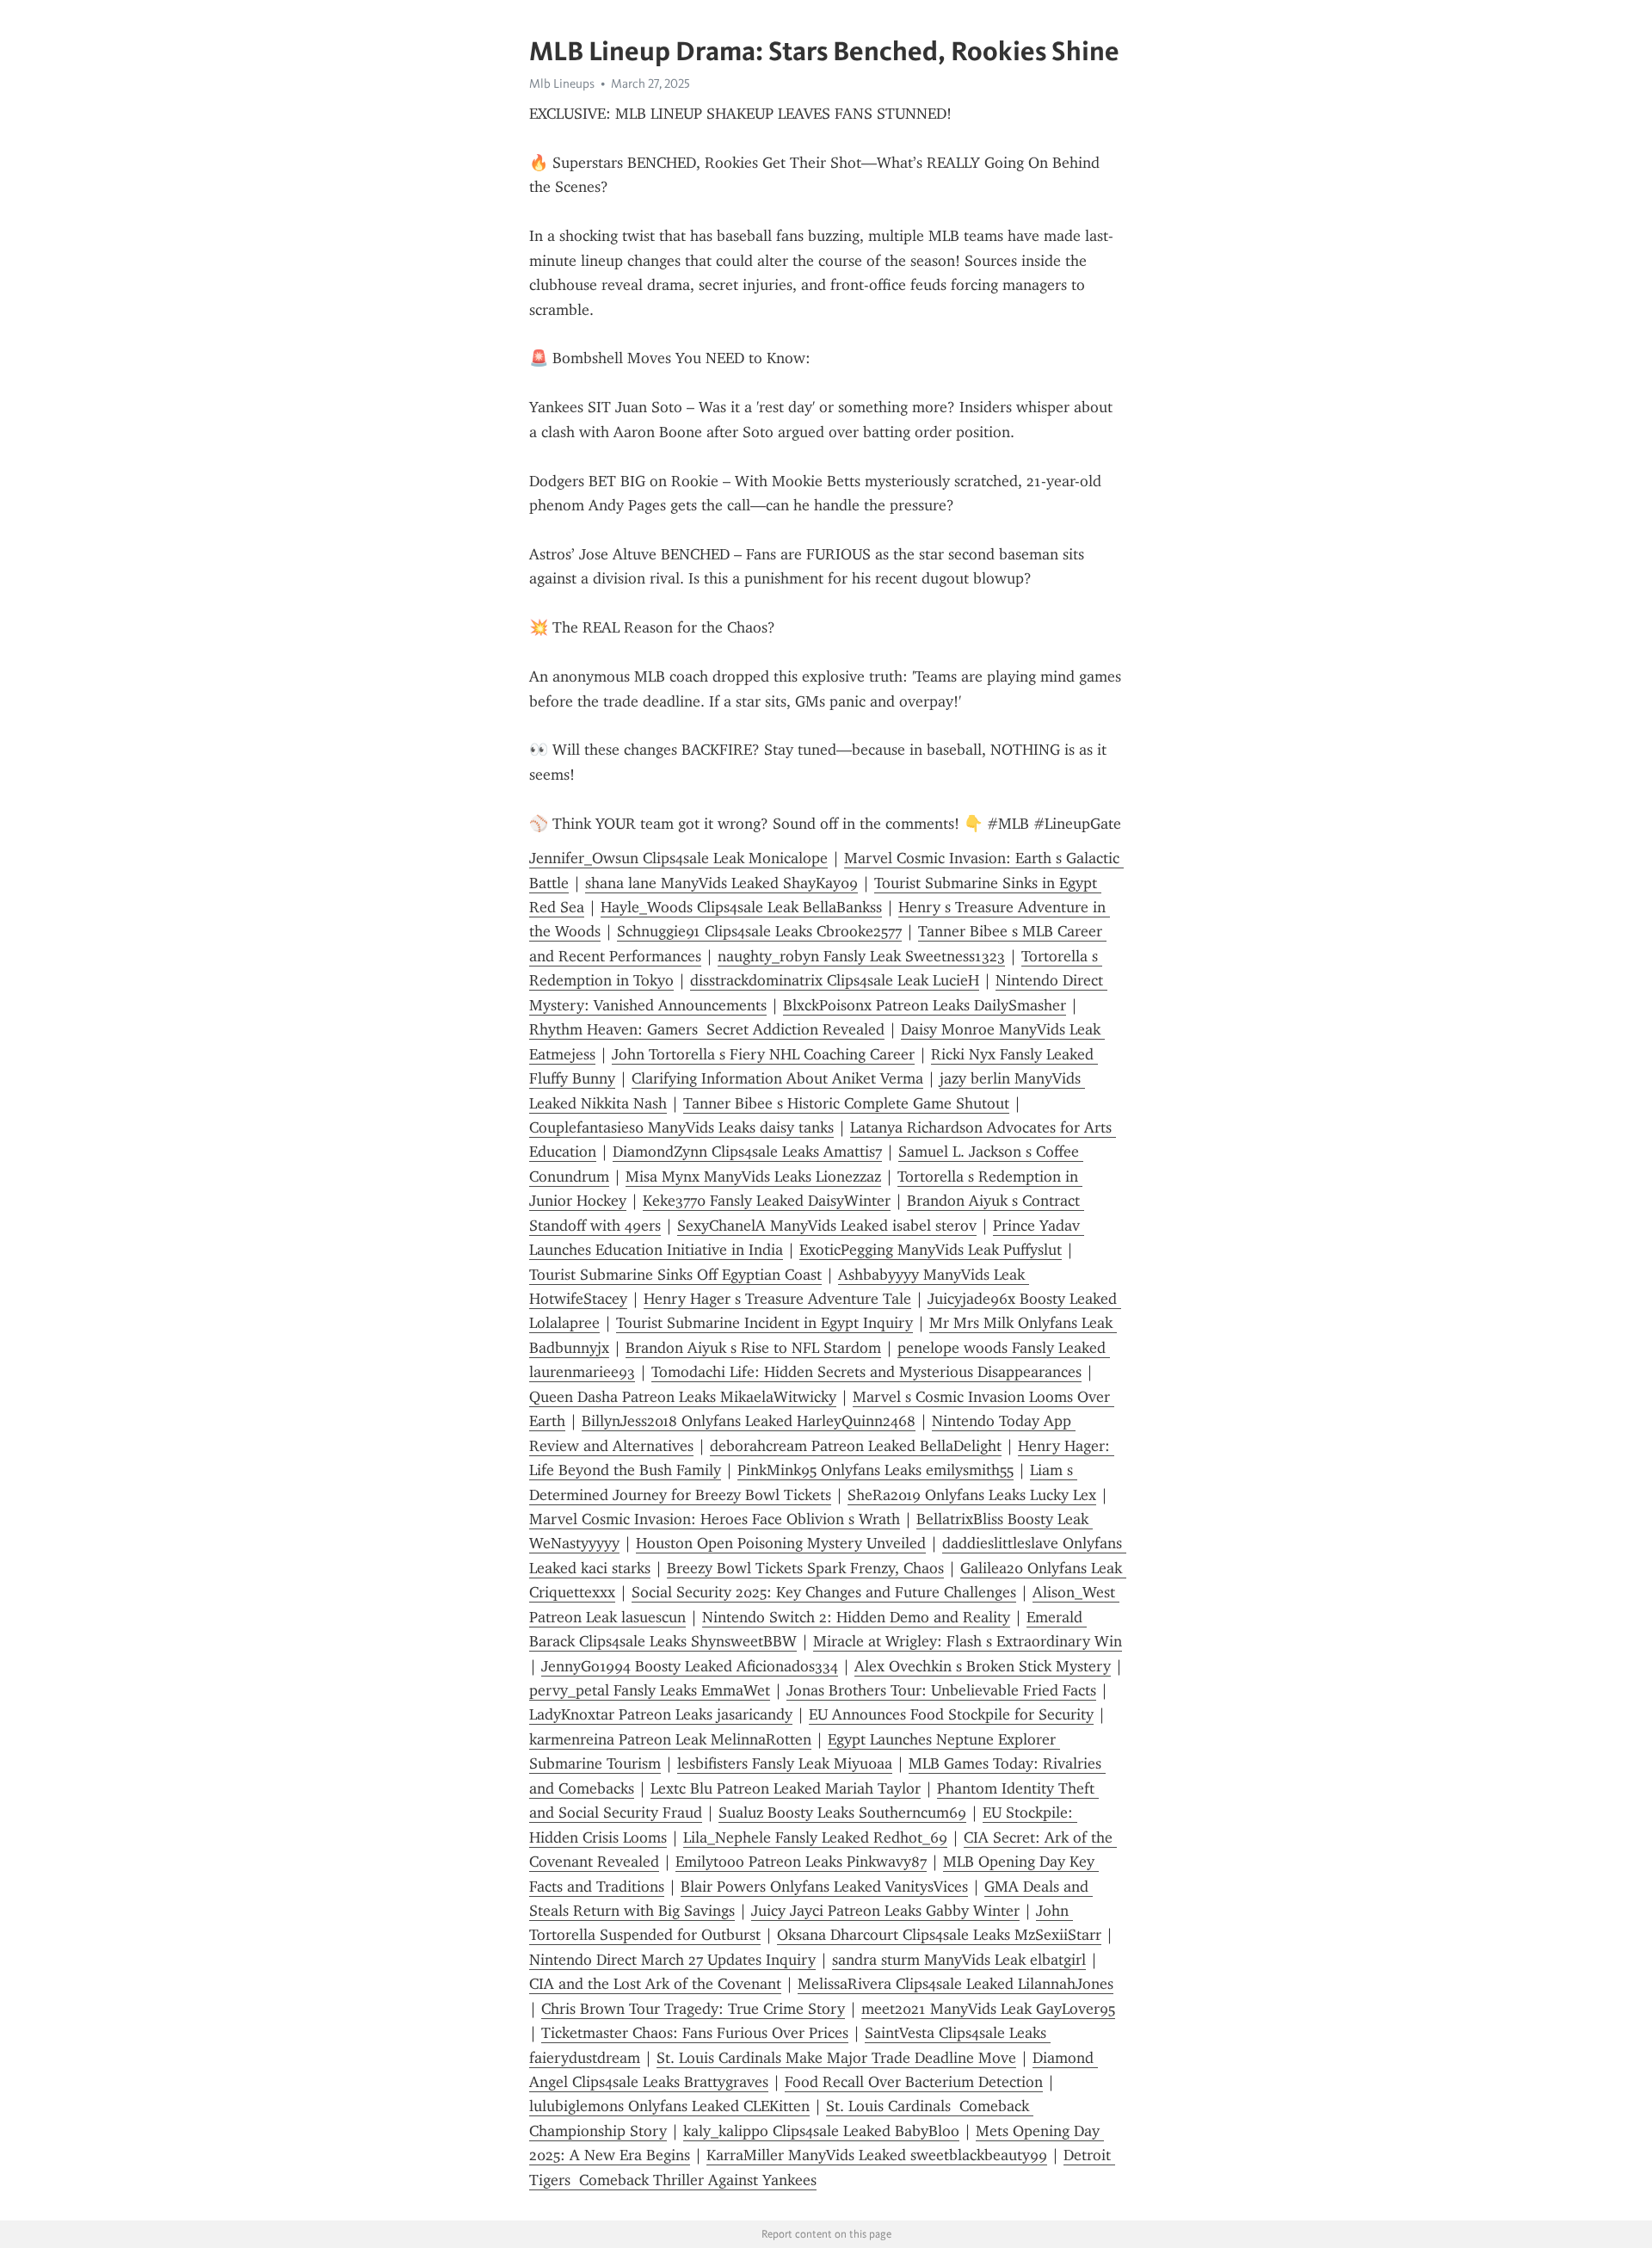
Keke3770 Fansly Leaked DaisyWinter (767, 1201)
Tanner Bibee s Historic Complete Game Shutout (846, 1103)
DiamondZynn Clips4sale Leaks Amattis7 (747, 1152)
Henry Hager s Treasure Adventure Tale (777, 1299)
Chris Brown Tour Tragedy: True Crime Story (693, 2009)
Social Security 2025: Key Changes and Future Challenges (824, 1592)
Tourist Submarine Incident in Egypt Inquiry (764, 1323)
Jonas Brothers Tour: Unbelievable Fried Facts (941, 1690)
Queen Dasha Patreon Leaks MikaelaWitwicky (683, 1397)
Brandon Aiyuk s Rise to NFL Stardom (753, 1348)
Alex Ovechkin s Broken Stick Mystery (983, 1666)
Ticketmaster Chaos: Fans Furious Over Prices (695, 2033)
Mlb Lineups (562, 83)
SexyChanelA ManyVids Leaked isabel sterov (827, 1226)
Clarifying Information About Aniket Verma (777, 1078)
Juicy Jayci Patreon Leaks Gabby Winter (885, 1911)
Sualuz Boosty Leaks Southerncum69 (842, 1813)
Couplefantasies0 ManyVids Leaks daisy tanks (681, 1127)
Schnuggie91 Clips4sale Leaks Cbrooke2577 (759, 931)
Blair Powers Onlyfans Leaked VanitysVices (824, 1887)
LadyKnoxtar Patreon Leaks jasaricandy (661, 1714)
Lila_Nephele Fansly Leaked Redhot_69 (815, 1837)
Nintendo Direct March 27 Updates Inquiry (672, 1960)
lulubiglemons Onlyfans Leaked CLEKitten (669, 2106)
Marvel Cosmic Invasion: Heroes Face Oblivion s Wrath (715, 1519)
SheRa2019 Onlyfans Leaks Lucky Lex (972, 1495)
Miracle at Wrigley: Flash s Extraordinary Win (968, 1641)
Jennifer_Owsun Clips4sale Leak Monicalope (678, 858)
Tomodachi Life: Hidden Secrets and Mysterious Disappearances (866, 1372)
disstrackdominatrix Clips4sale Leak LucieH (835, 980)
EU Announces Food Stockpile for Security (951, 1714)
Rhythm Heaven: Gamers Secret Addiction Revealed (707, 1029)
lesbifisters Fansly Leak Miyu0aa (785, 1763)
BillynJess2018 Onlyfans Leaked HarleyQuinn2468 (749, 1421)
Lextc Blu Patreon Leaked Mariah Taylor (786, 1788)
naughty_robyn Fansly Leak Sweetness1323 (861, 956)
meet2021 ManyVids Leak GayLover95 (988, 2009)
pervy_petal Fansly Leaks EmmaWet (650, 1690)
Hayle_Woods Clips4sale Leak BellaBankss (741, 907)
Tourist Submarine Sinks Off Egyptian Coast (675, 1275)
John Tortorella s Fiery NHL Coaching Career (763, 1054)
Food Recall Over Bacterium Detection (914, 2082)
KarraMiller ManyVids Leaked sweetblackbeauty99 (877, 2155)
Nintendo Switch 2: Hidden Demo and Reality (856, 1617)
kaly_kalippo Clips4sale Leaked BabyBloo (821, 2131)
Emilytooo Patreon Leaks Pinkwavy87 (801, 1862)
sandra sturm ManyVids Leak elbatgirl (959, 1960)
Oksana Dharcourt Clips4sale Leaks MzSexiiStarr (939, 1935)
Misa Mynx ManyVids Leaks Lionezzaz (753, 1176)
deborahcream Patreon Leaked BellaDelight (856, 1446)
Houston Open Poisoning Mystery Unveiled (781, 1543)
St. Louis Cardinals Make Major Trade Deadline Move (836, 2058)
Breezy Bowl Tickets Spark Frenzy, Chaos (805, 1568)
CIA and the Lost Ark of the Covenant (655, 1984)
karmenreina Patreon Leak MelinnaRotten (670, 1739)
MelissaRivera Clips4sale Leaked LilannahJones (955, 1984)
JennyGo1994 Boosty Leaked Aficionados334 (690, 1666)
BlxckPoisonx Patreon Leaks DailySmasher (925, 1005)
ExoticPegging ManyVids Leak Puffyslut (931, 1250)
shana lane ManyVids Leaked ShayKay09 (721, 883)
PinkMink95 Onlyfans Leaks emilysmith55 (875, 1470)
